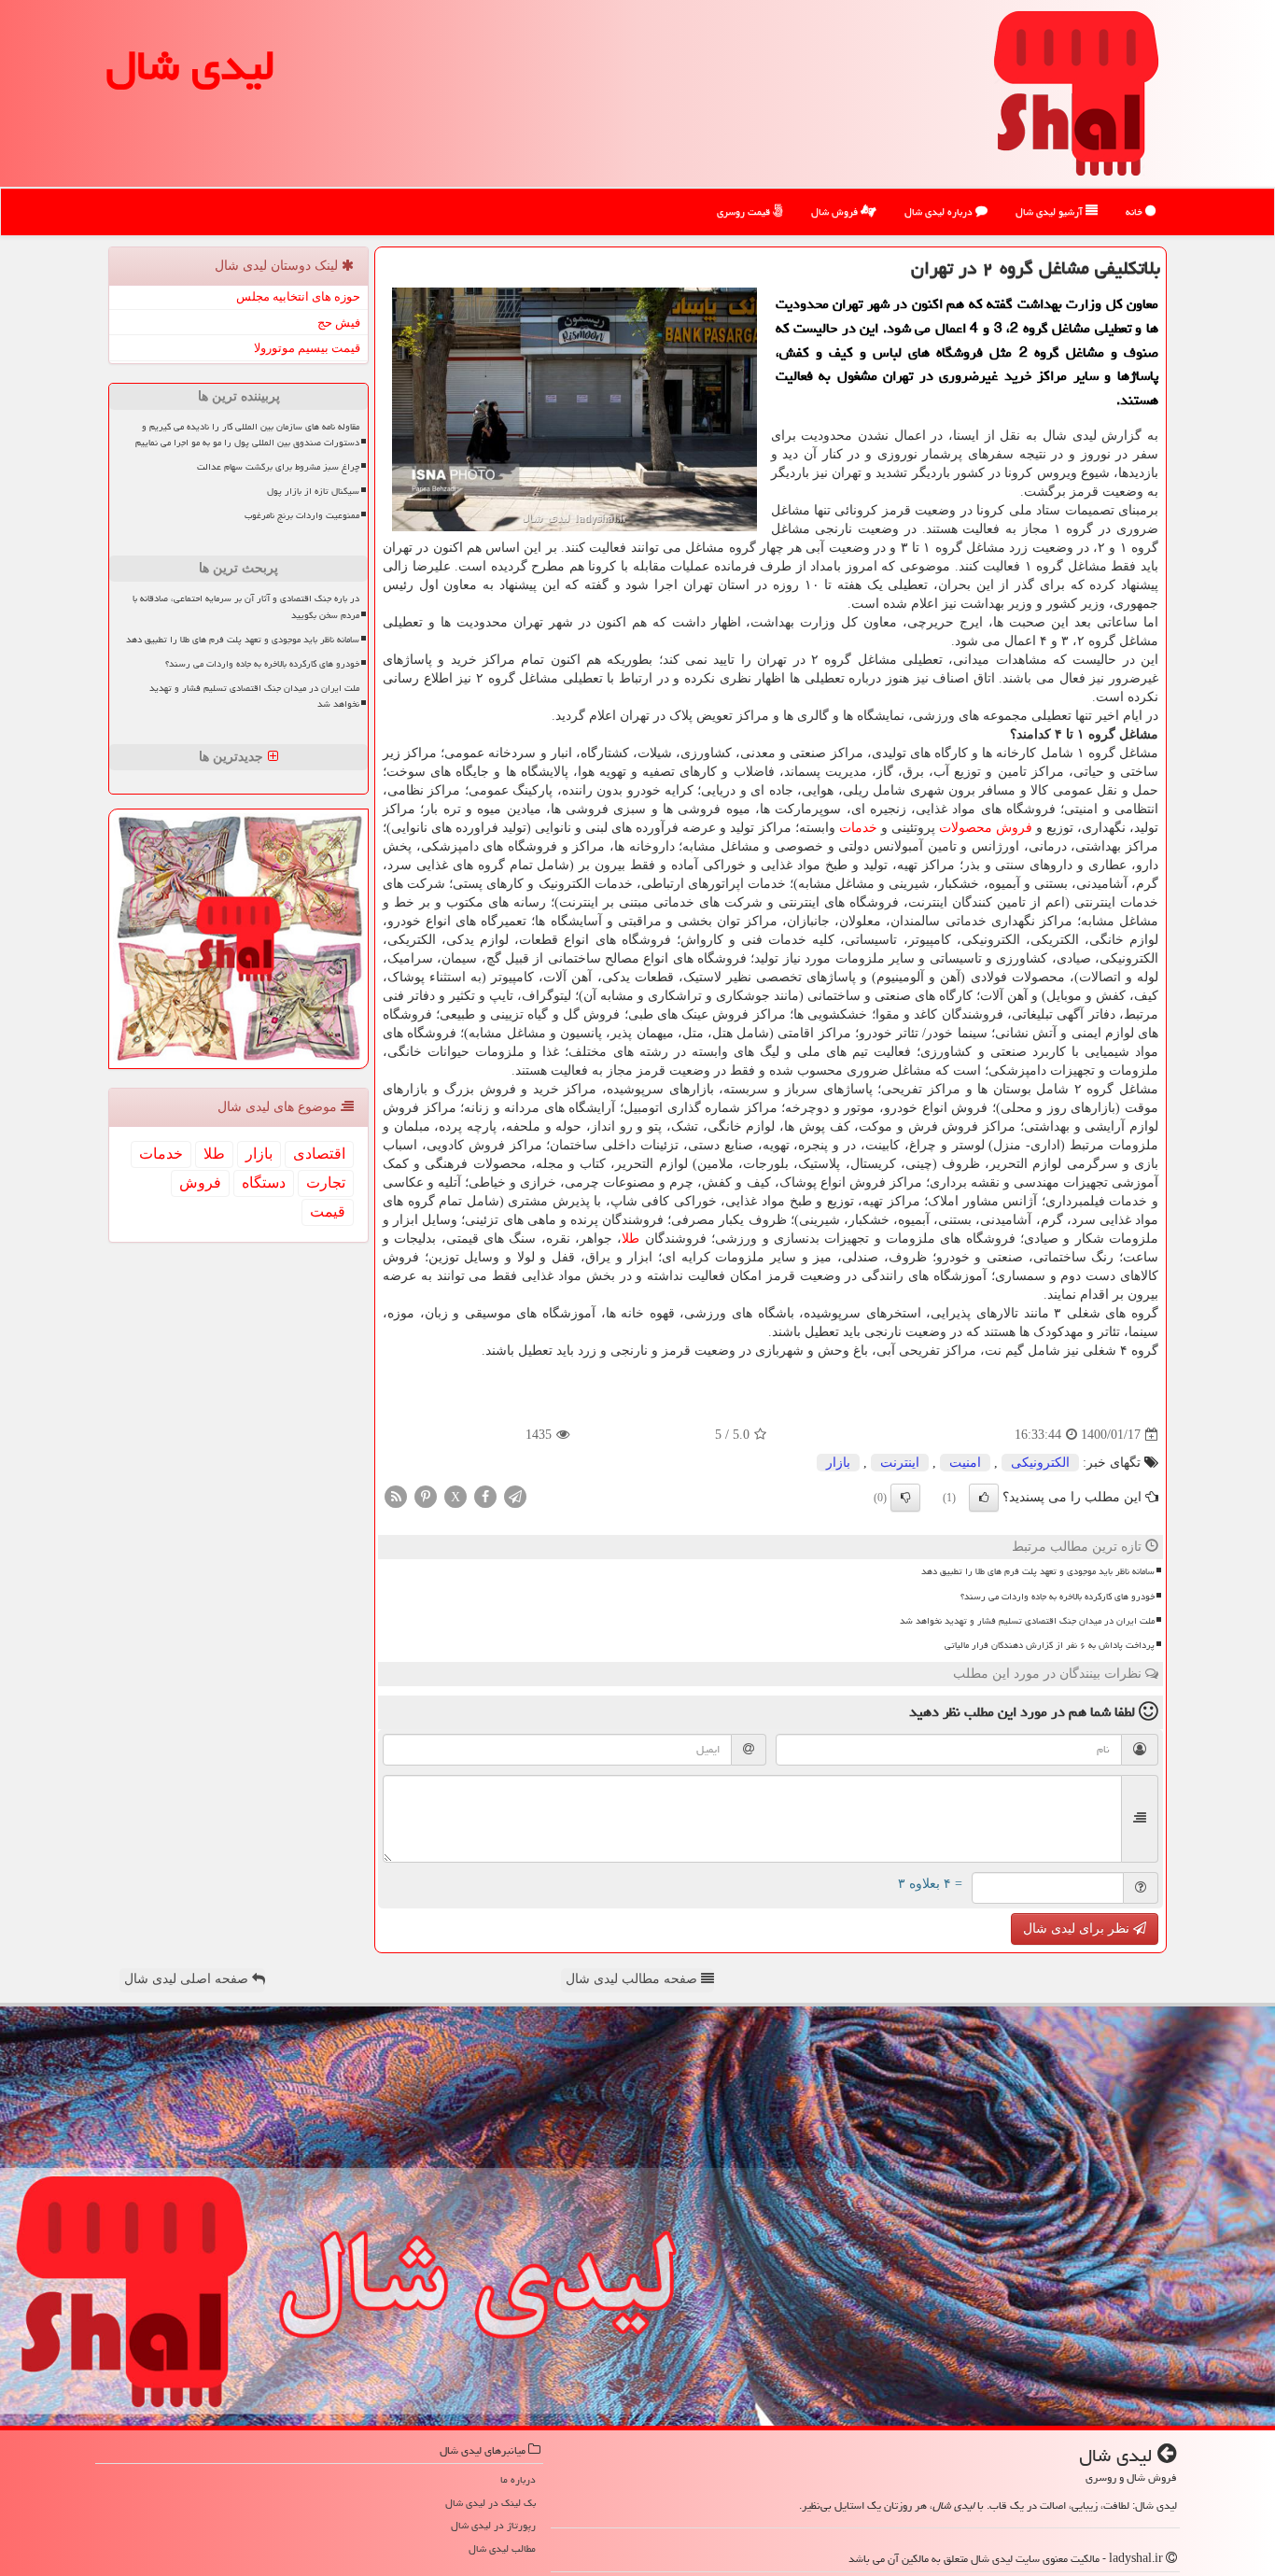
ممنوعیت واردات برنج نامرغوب (302, 515)
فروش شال (836, 211)
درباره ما (518, 2479)
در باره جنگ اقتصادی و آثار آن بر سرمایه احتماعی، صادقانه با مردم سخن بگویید (246, 606)
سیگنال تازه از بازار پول (313, 491)
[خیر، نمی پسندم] (905, 1498)
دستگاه (264, 1182)
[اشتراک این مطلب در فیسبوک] (485, 1496)
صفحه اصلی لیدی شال (188, 1979)
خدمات (858, 828)
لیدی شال (190, 65)
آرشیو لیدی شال (1051, 211)
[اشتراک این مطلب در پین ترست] (426, 1496)
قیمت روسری (745, 211)
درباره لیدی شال (940, 211)
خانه (1135, 211)
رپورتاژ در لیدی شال (493, 2525)
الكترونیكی (1040, 1463)
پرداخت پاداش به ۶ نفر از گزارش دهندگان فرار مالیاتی (1050, 1645)
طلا (630, 1239)
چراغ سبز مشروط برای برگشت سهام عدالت (278, 467)
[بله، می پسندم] (984, 1498)
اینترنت (900, 1463)
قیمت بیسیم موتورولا (307, 348)
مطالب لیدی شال (502, 2548)
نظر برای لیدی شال (1078, 1928)
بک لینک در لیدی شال (490, 2503)
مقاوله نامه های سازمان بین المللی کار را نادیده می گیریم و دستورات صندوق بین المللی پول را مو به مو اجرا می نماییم (247, 435)
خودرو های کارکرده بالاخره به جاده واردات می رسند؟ (1058, 1597)
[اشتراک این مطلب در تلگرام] (515, 1496)
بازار (838, 1463)
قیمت (328, 1211)
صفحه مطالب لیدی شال (633, 1979)
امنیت (965, 1463)
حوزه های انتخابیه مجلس (298, 296)
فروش (1014, 828)
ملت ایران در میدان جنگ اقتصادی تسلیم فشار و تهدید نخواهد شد (1027, 1621)
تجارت (326, 1182)
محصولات (966, 828)
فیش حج (339, 323)
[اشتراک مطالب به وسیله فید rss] (396, 1496)
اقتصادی (319, 1154)
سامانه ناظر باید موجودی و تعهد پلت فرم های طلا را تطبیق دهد (1038, 1571)
